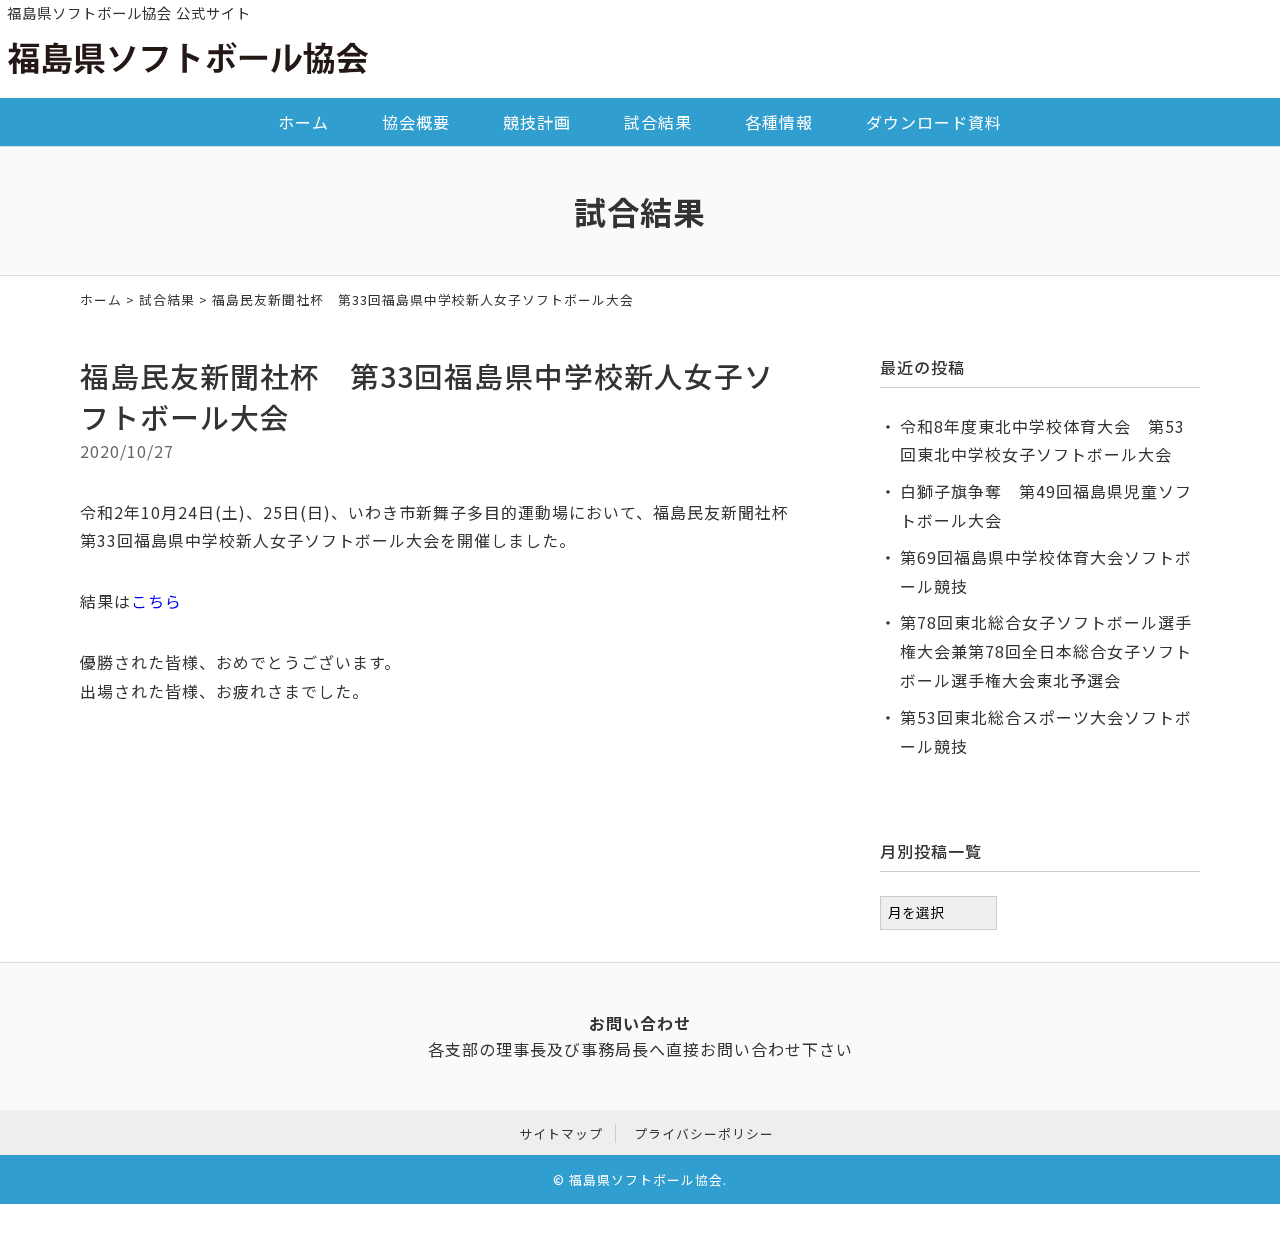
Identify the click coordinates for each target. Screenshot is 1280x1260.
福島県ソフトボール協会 (646, 1179)
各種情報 (779, 122)
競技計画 (537, 122)
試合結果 (658, 122)
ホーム (303, 122)
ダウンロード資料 (934, 122)
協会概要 (416, 122)
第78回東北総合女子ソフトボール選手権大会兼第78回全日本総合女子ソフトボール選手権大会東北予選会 (1046, 651)
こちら (156, 601)
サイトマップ (561, 1133)
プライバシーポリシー (704, 1133)
